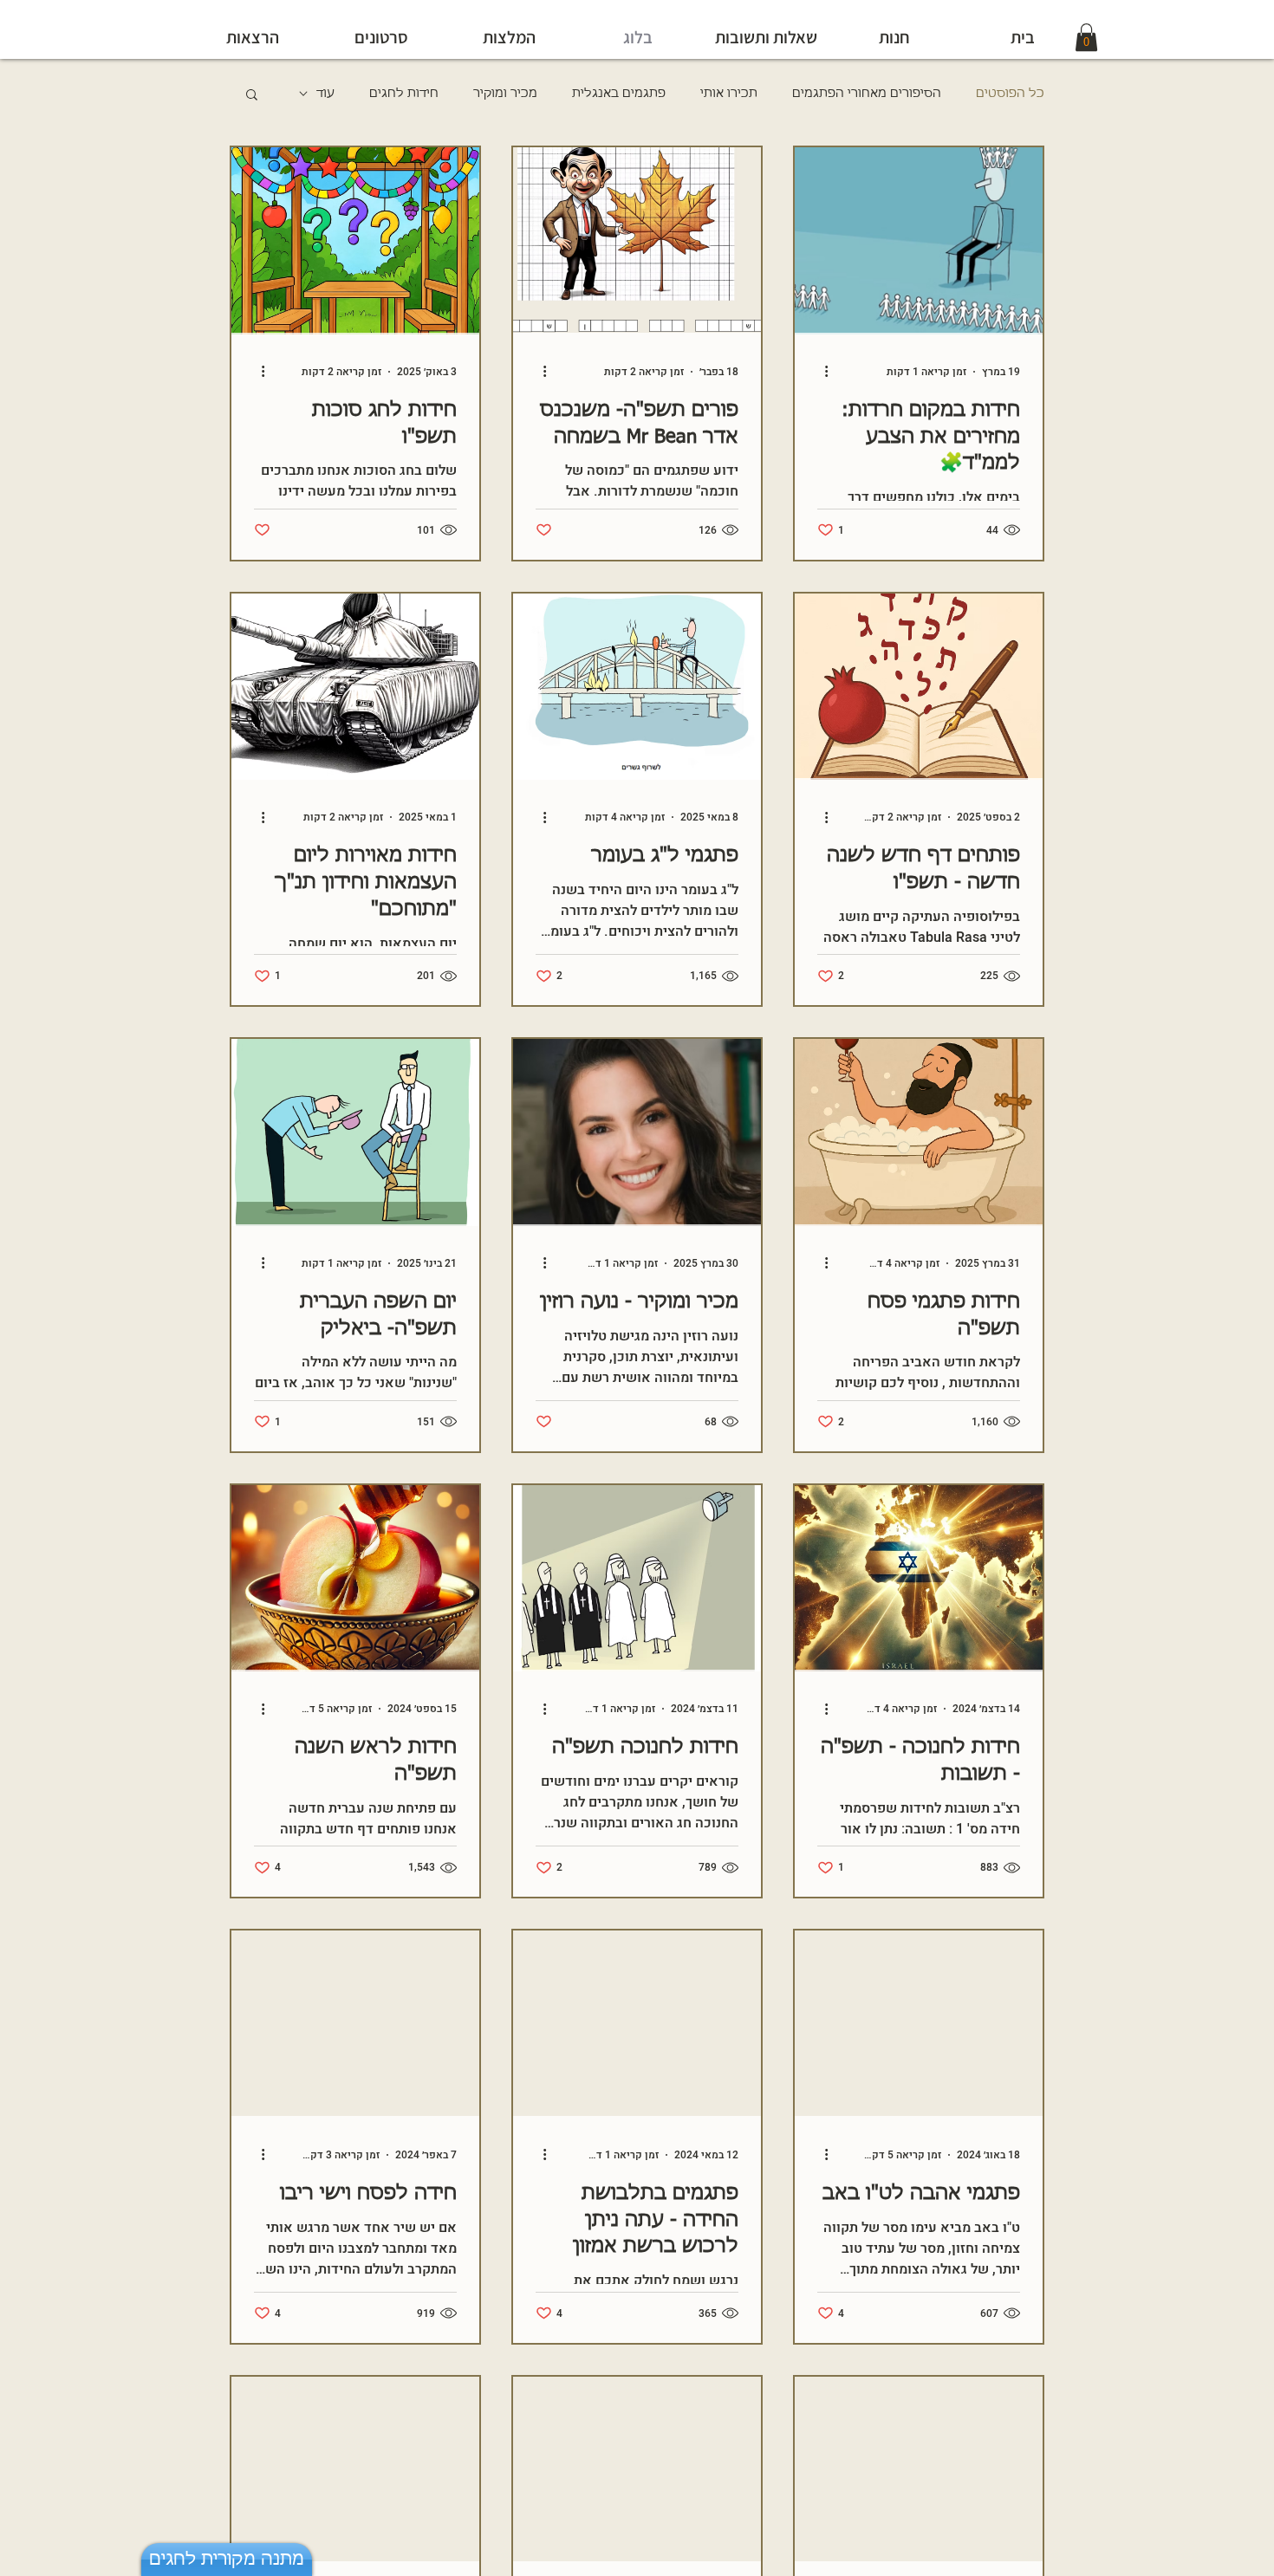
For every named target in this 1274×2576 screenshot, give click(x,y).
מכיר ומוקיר (505, 94)
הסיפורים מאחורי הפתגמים (867, 94)
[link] (1086, 37)
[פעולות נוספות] (820, 372)
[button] (252, 96)
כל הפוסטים (1010, 94)
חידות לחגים (404, 94)
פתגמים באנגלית (619, 94)
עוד (325, 94)
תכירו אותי (729, 94)
